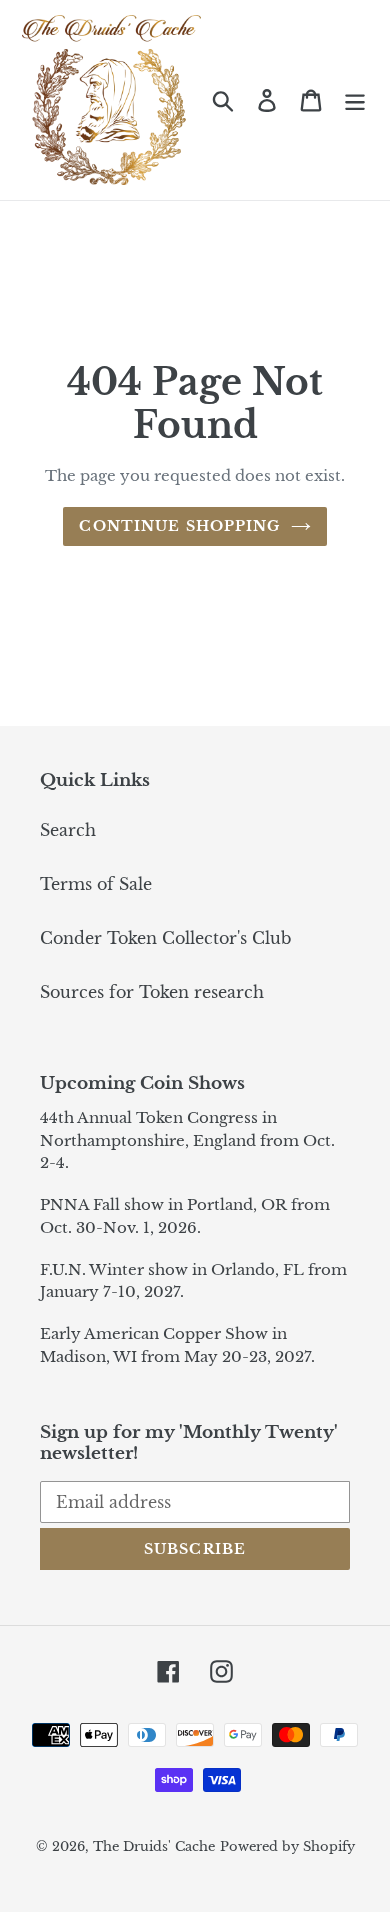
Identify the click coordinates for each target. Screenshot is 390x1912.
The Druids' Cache (154, 1846)
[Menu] (355, 99)
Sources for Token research (152, 992)
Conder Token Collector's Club (165, 938)
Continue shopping (179, 526)
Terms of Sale (96, 884)
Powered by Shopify (287, 1846)
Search (68, 830)
